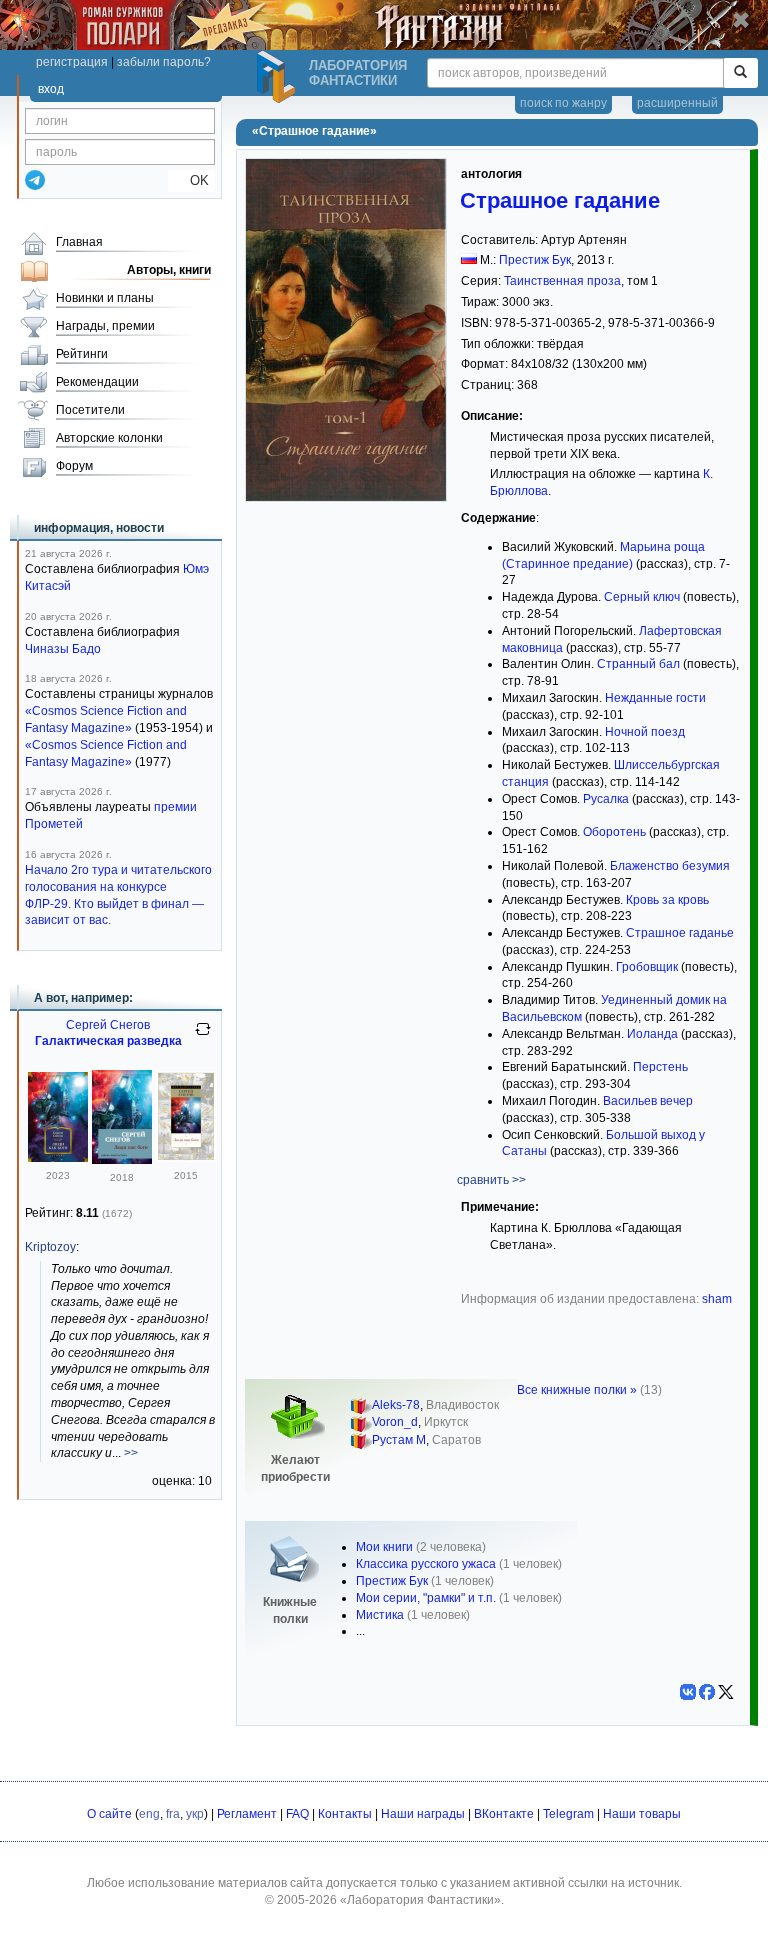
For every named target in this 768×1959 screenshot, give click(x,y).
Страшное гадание (560, 200)
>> (131, 1453)
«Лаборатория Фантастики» (420, 1900)
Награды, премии (105, 326)
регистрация (72, 62)
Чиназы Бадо (63, 649)
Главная (79, 242)
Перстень (660, 1067)
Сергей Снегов (108, 1025)
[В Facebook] (707, 1692)
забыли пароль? (164, 62)
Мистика (380, 1615)
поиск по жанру (563, 103)
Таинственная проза (562, 281)
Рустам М (399, 1440)
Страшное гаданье (680, 933)
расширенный (677, 103)
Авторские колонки (109, 438)
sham (717, 1299)
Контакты (345, 1814)
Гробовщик (647, 967)
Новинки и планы (105, 298)
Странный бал (638, 664)
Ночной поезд (645, 732)
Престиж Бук (535, 260)
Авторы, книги (169, 270)
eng (149, 1814)
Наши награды (423, 1814)
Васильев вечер (648, 1101)
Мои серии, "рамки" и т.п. (426, 1598)
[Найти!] (740, 73)
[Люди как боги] (58, 1158)
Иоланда (652, 1034)
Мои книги (384, 1547)
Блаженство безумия (670, 866)
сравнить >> (491, 1180)
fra (173, 1814)
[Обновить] (203, 1037)
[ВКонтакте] (688, 1692)
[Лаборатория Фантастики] (279, 77)
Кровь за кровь (667, 900)
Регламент (247, 1814)
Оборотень (614, 832)
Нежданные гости (655, 698)
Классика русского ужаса (426, 1564)
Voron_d (395, 1422)
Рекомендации (97, 382)
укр (195, 1814)
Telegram (568, 1814)
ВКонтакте (504, 1814)
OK (191, 180)
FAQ (297, 1814)
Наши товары (642, 1814)
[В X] (726, 1692)
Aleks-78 (396, 1405)
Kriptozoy (50, 1247)
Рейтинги (82, 354)
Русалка (606, 799)
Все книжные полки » (577, 1390)
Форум (74, 466)
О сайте (109, 1814)
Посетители (90, 410)
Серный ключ (642, 597)
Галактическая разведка (108, 1041)
